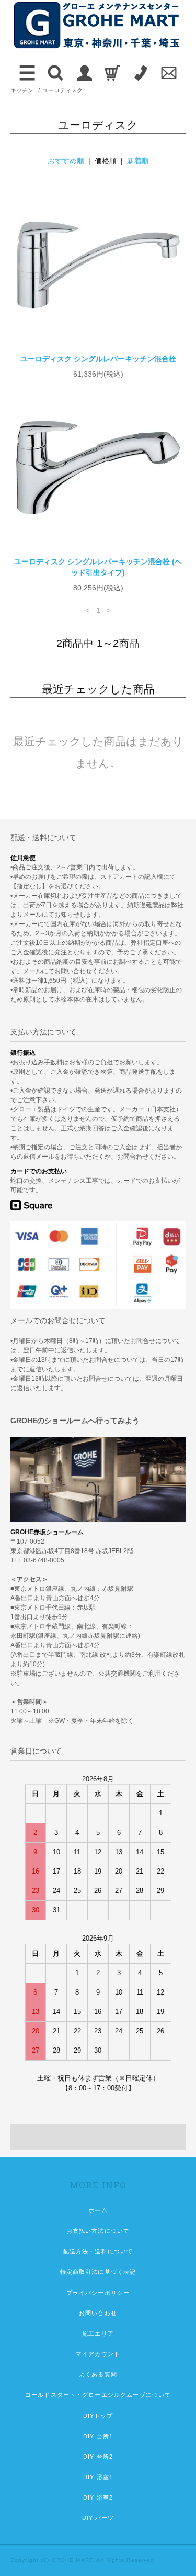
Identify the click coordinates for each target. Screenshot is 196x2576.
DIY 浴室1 (98, 2477)
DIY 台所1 (98, 2436)
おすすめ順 (66, 161)
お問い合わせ (98, 2313)
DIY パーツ (98, 2518)
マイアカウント (98, 2354)
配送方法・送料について (98, 2251)
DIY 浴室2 (98, 2497)
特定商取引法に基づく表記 (98, 2272)
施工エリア (98, 2333)
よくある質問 (98, 2374)
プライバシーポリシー (98, 2293)
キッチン (22, 90)
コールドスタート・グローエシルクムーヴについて (98, 2395)
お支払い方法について (98, 2231)
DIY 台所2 (98, 2457)
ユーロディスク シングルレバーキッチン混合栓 (98, 359)
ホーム (98, 2210)
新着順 (138, 161)
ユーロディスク (62, 90)
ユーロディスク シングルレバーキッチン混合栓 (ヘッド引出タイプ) (98, 567)
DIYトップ (98, 2416)
